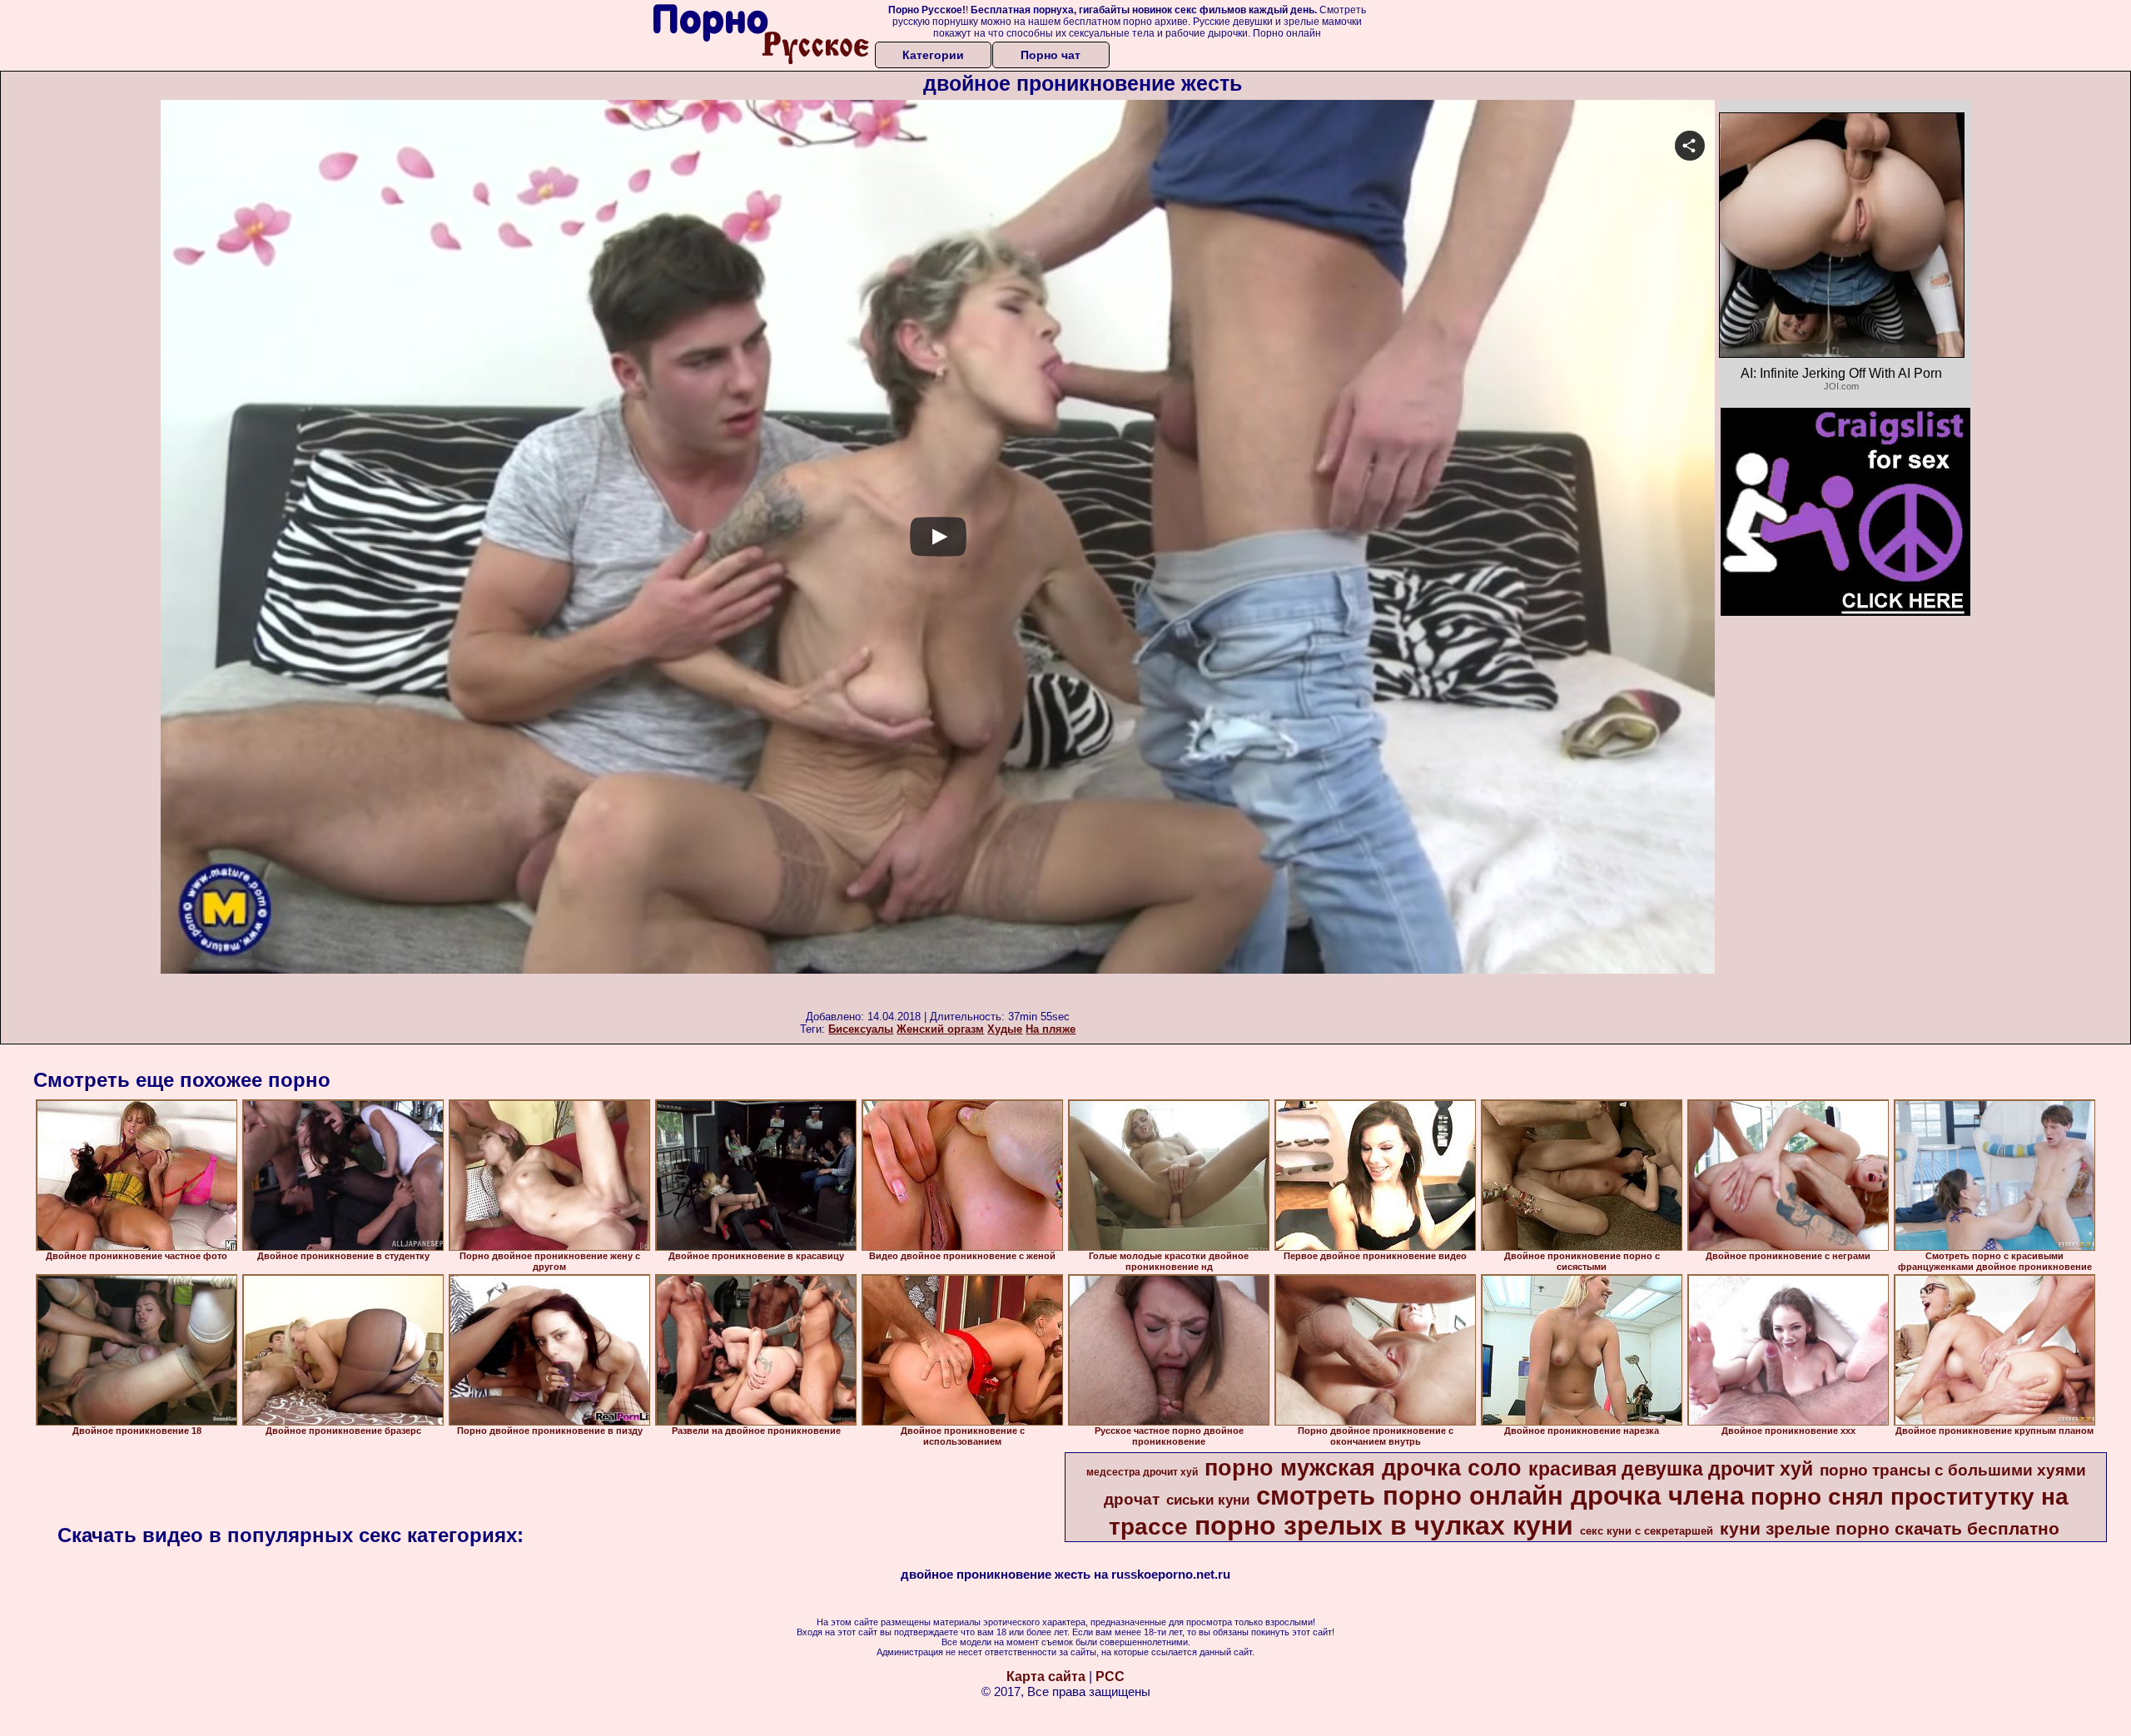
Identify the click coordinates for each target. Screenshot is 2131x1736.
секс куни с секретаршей (1647, 1531)
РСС (1110, 1676)
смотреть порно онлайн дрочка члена (1500, 1495)
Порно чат (1051, 55)
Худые (1005, 1029)
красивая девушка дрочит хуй (1671, 1469)
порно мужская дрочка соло (1363, 1468)
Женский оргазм (940, 1029)
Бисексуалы (861, 1029)
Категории (933, 55)
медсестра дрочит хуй (1142, 1472)
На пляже (1051, 1029)
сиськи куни (1208, 1500)
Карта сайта (1046, 1676)
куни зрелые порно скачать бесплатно (1890, 1529)
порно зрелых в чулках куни (1384, 1525)
